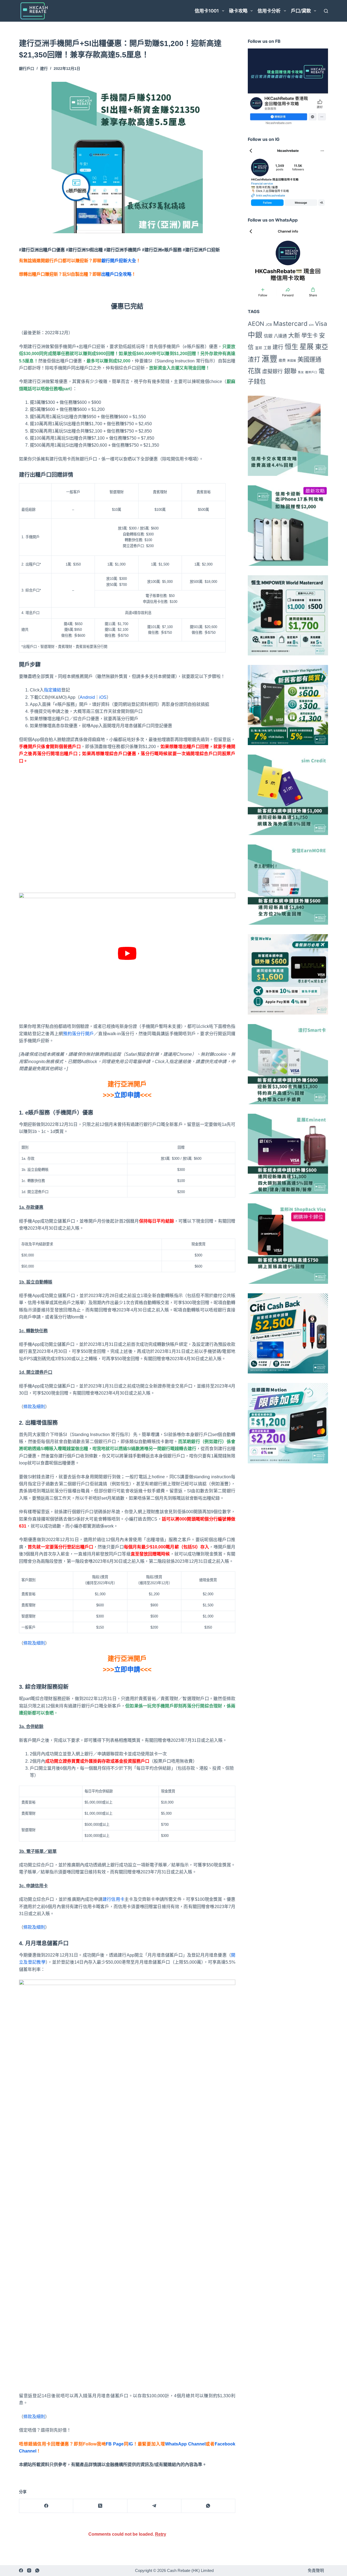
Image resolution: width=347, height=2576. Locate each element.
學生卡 (310, 335)
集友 (301, 372)
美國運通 (309, 359)
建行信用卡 (113, 1899)
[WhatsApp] (208, 2506)
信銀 (268, 336)
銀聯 (290, 371)
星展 (307, 347)
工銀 (267, 348)
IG (131, 2444)
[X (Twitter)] (100, 2506)
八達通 (280, 336)
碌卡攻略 (238, 11)
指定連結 (53, 690)
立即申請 (127, 1095)
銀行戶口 (27, 69)
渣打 (254, 359)
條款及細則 (34, 1407)
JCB (269, 325)
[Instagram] (29, 2570)
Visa (321, 324)
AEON (256, 324)
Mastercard (290, 324)
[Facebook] (46, 2506)
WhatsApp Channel (185, 2444)
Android (87, 697)
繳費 (282, 360)
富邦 (259, 348)
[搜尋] (326, 11)
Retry (161, 2534)
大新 (294, 335)
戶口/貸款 (301, 11)
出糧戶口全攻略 (116, 274)
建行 (44, 69)
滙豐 (269, 359)
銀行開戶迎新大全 (119, 261)
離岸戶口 (311, 372)
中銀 (255, 335)
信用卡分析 (269, 11)
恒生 (291, 347)
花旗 (254, 371)
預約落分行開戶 (78, 1034)
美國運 (292, 361)
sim (311, 325)
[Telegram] (154, 2506)
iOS (103, 697)
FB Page (115, 2444)
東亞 (322, 347)
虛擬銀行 (272, 371)
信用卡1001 (207, 11)
